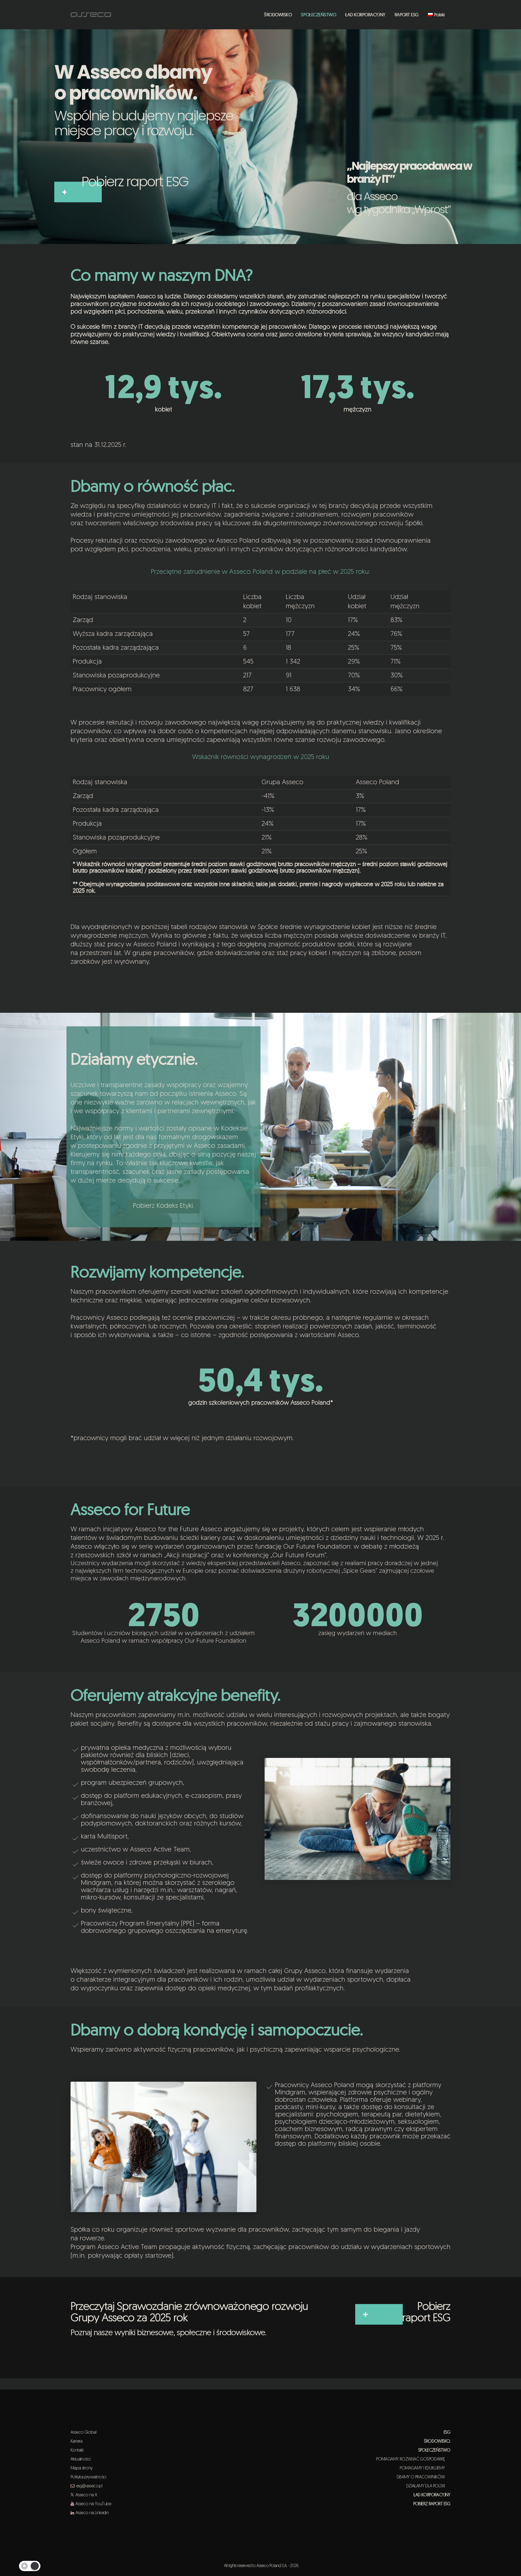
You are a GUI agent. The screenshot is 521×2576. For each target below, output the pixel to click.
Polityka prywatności (88, 2477)
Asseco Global (83, 2433)
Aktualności (80, 2459)
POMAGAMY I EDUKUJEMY (425, 2468)
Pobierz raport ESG (135, 182)
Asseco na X (86, 2495)
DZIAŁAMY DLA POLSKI (428, 2486)
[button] (30, 2566)
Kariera (77, 2442)
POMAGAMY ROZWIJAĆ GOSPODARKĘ (413, 2459)
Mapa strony (82, 2468)
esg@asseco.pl (89, 2486)
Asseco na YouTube (93, 2504)
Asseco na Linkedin (92, 2513)
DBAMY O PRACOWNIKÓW (424, 2477)
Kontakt (77, 2450)
